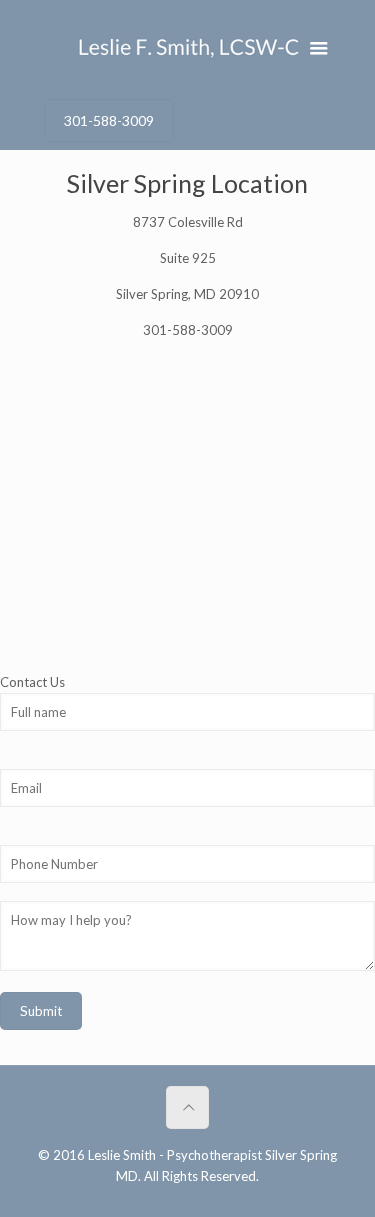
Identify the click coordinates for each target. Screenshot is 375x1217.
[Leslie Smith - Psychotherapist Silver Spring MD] (188, 45)
